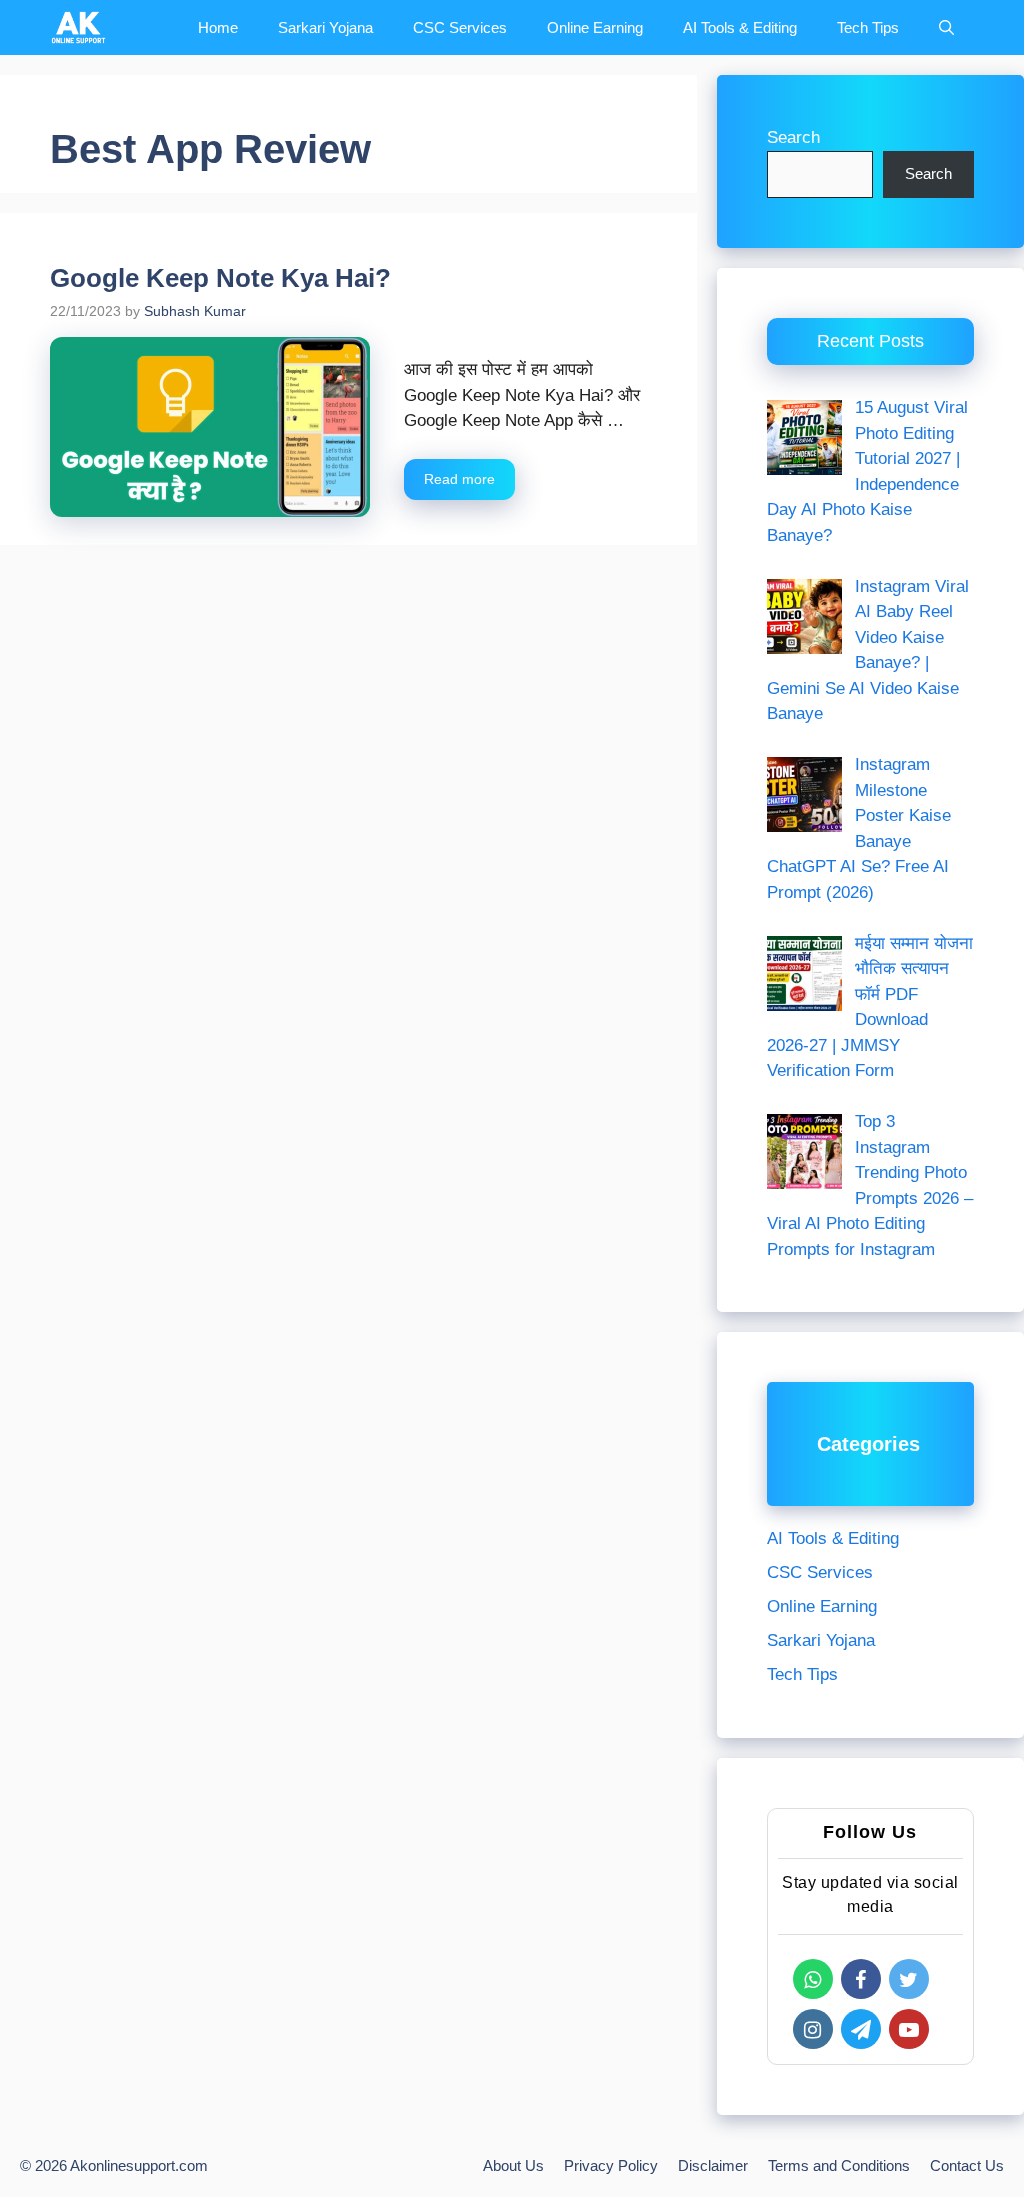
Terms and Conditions (839, 2165)
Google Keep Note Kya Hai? (220, 278)
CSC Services (460, 27)
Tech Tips (868, 27)
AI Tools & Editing (740, 27)
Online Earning (595, 27)
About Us (513, 2165)
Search (793, 137)
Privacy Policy (611, 2165)
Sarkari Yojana (325, 27)
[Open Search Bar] (946, 27)
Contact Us (967, 2165)
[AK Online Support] (79, 27)
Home (218, 27)
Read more (459, 479)
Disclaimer (713, 2165)
